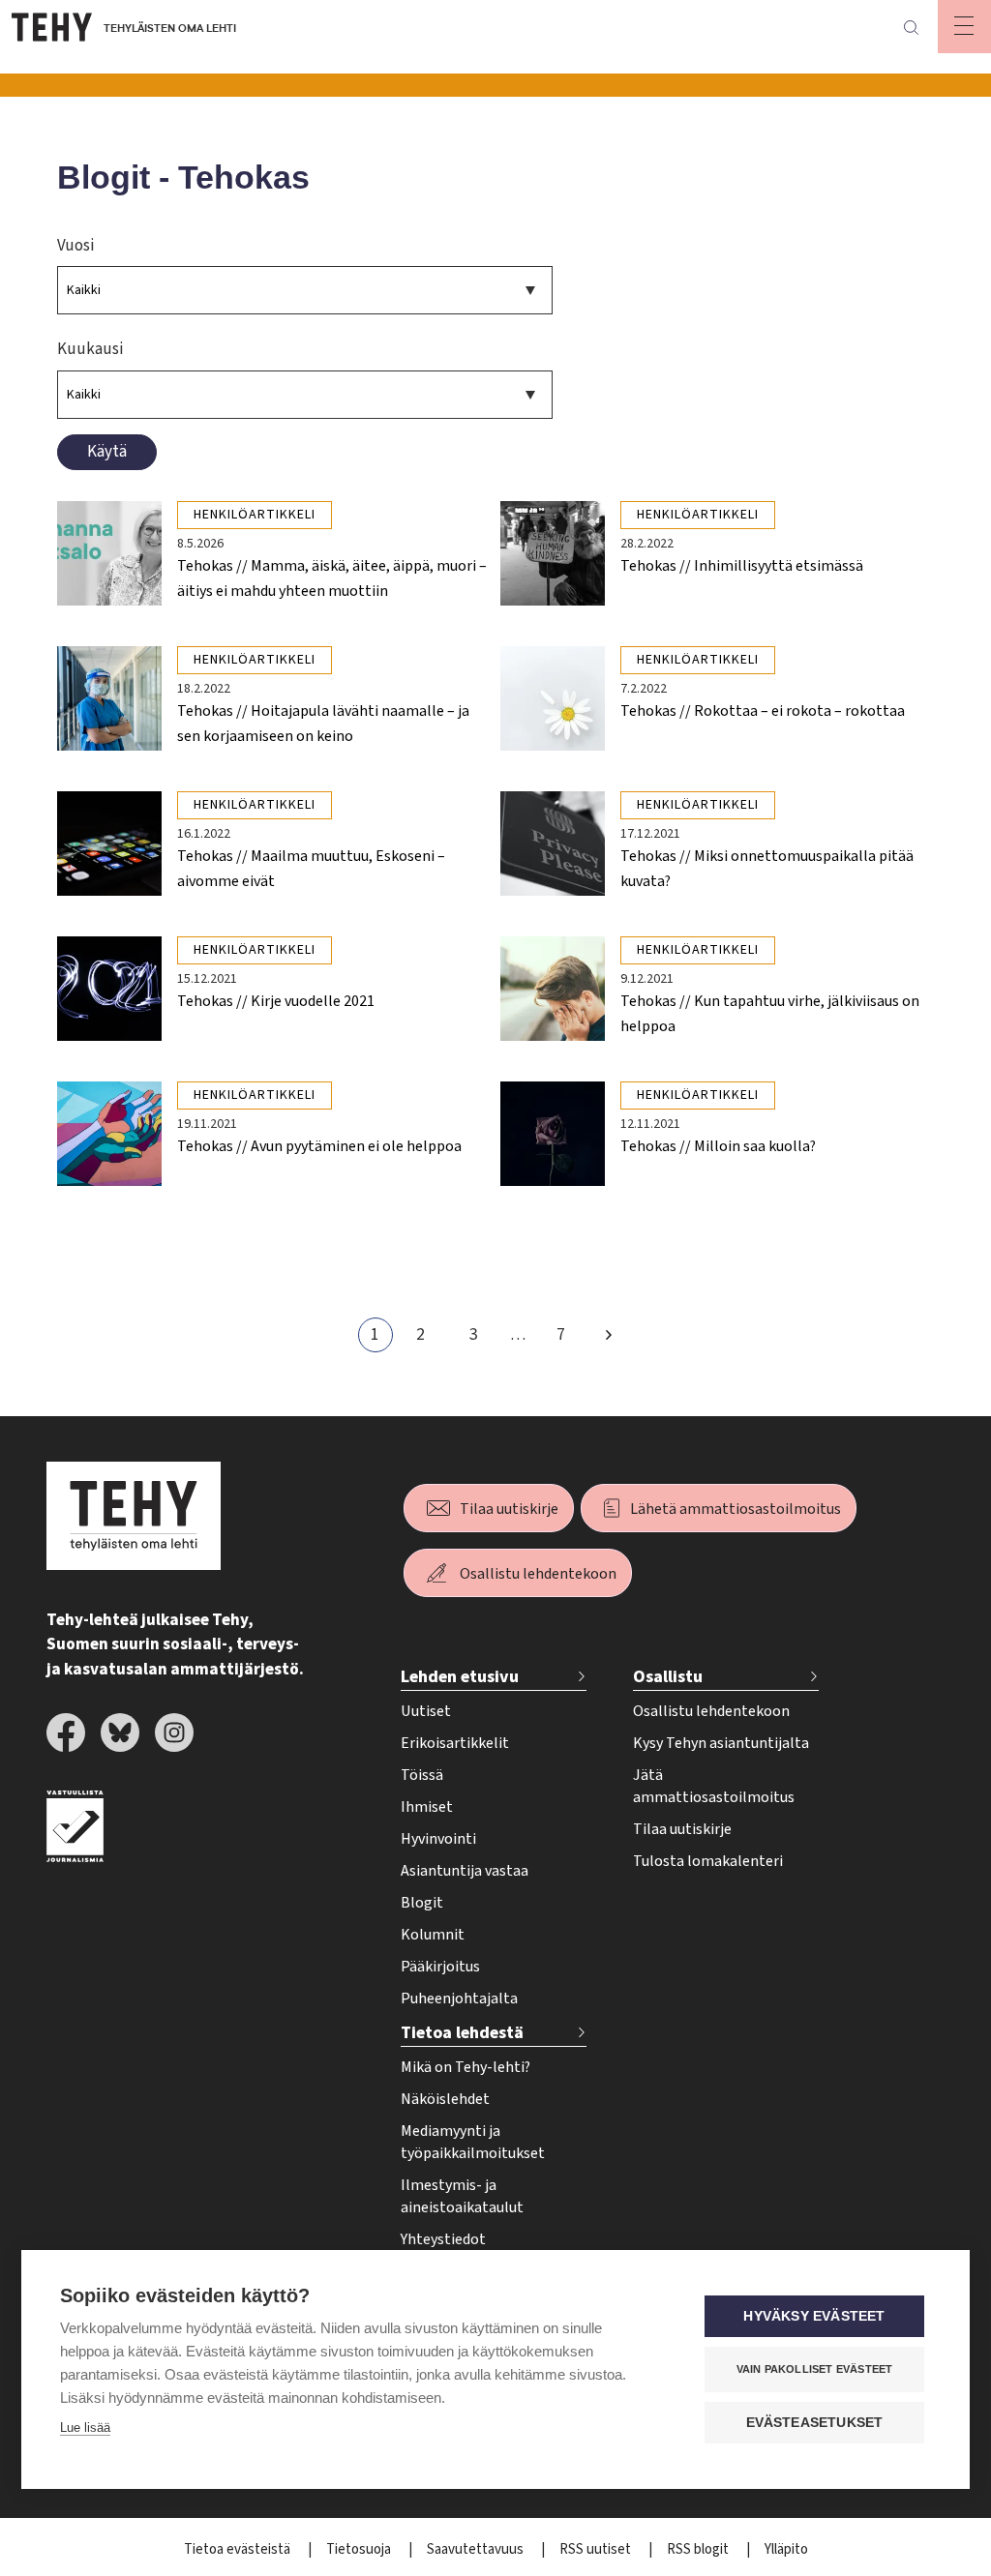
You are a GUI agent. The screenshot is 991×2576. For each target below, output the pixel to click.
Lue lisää (85, 2428)
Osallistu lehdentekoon (538, 1574)
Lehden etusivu (460, 1677)
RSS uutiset (597, 2549)
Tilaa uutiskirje (509, 1509)
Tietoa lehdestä (462, 2033)
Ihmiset (427, 1807)
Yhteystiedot (443, 2239)
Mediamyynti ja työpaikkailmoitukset (473, 2142)
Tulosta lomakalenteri (708, 1861)
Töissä (422, 1775)
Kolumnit (433, 1935)
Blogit (422, 1903)
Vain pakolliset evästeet (815, 2369)
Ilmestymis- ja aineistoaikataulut (462, 2196)
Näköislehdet (445, 2099)
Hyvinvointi (438, 1839)
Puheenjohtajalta (459, 1999)
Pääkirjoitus (440, 1967)
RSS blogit (699, 2549)
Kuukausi (90, 349)
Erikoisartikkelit (455, 1743)
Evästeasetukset (815, 2423)
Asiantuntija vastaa (465, 1871)
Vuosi (76, 246)
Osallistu (668, 1677)
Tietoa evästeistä (239, 2549)
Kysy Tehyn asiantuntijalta (721, 1743)
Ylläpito (786, 2549)
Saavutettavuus (477, 2549)
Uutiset (426, 1711)
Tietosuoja (360, 2549)
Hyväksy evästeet (814, 2316)
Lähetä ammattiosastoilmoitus (736, 1509)
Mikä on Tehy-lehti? (465, 2067)
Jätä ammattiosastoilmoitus (714, 1786)
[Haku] (911, 27)
